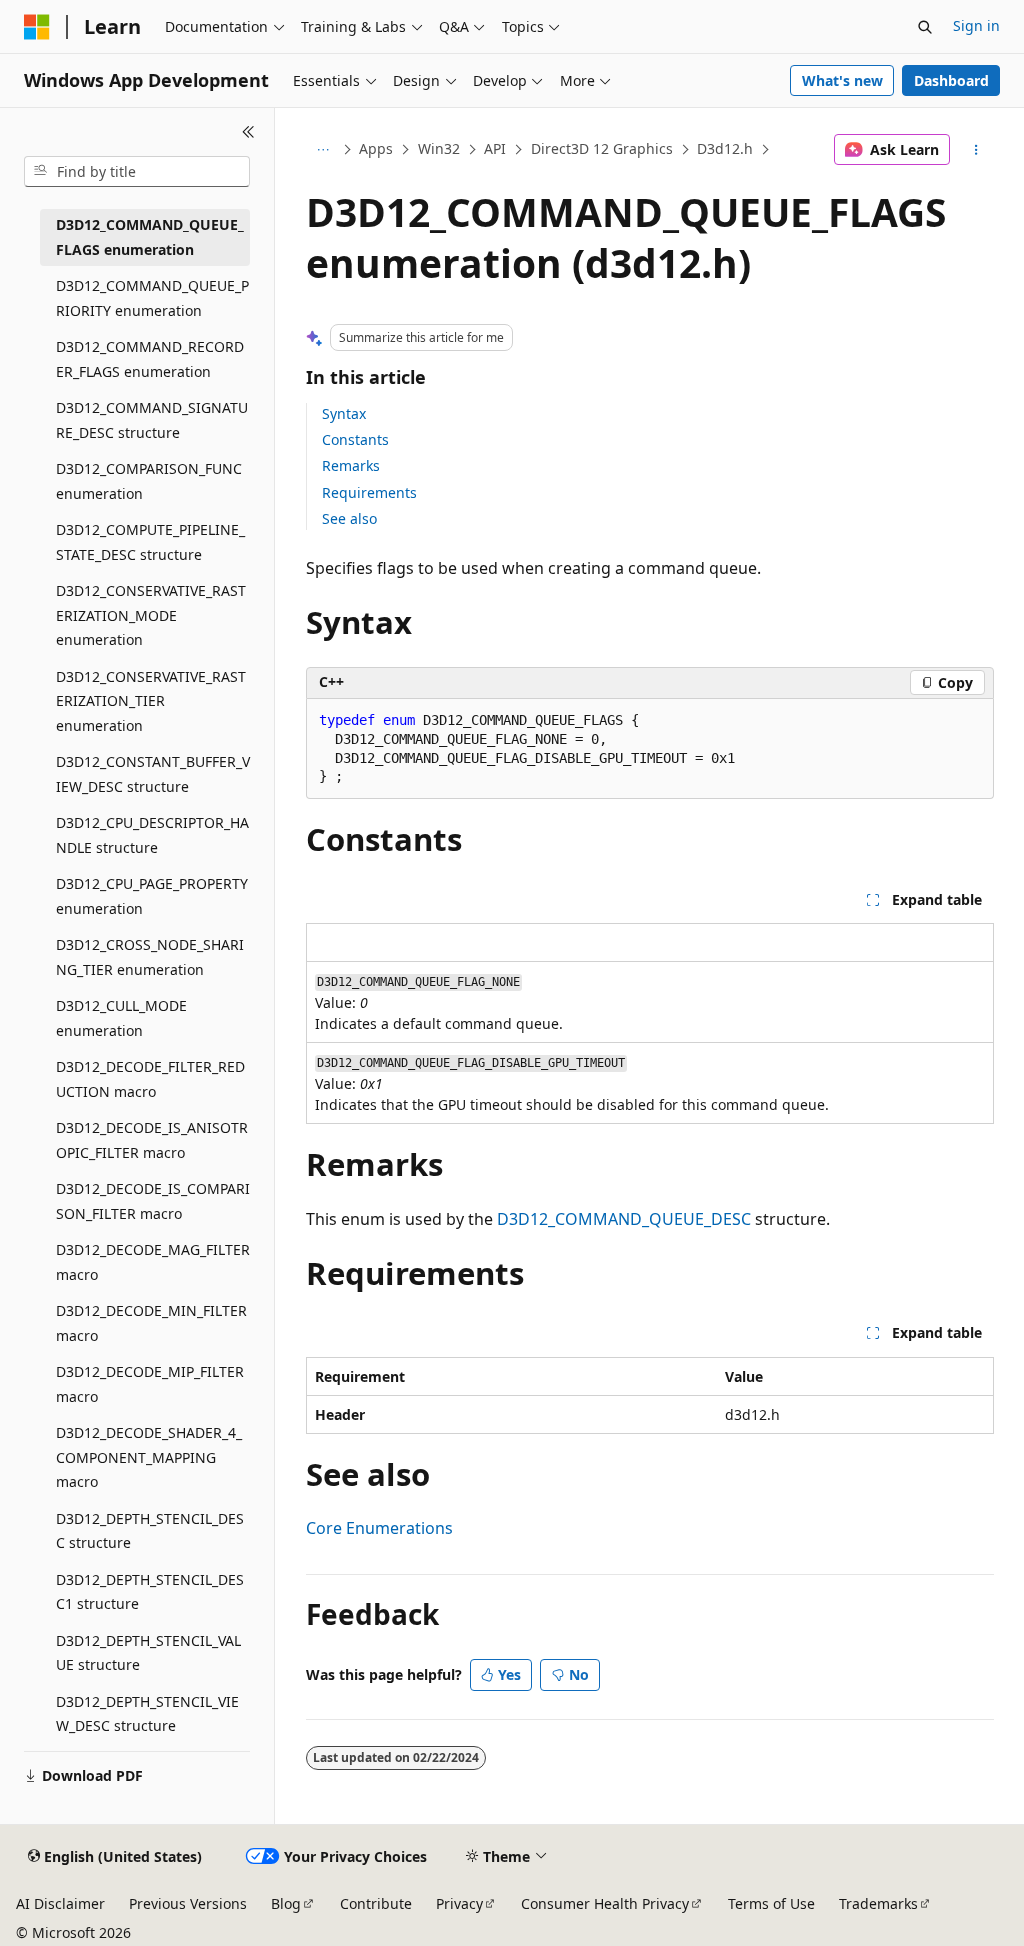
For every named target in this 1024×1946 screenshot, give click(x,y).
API (495, 148)
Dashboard (951, 80)
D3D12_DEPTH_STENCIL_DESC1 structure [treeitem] (150, 1592)
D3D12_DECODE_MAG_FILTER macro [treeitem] (153, 1262)
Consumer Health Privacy (605, 1903)
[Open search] (925, 27)
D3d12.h (725, 148)
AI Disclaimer (60, 1903)
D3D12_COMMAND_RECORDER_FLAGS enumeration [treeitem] (150, 359)
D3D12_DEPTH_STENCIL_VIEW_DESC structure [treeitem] (147, 1714)
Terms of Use (771, 1903)
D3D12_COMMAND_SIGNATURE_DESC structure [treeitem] (152, 420)
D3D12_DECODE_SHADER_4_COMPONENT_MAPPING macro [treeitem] (149, 1457)
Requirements (369, 492)
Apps (376, 148)
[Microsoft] (37, 27)
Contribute (376, 1903)
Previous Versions (188, 1903)
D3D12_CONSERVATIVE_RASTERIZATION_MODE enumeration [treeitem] (151, 615)
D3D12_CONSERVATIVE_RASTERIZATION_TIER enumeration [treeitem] (151, 701)
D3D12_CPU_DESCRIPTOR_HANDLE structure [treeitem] (152, 835)
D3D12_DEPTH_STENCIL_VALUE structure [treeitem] (148, 1653)
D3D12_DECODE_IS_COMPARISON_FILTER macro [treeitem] (153, 1201)
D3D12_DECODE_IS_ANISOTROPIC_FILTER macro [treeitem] (152, 1140)
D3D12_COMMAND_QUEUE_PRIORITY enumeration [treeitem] (152, 298)
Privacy (459, 1903)
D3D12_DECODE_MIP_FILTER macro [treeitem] (150, 1384)
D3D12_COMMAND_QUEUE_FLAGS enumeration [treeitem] (150, 237)
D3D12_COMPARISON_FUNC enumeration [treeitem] (149, 481)
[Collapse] (248, 132)
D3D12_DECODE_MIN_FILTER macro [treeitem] (151, 1323)
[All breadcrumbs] (323, 150)
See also (349, 518)
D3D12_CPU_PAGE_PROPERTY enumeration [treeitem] (152, 896)
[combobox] (137, 172)
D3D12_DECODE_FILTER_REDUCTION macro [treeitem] (150, 1079)
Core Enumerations (379, 1528)
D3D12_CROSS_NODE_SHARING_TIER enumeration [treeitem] (150, 957)
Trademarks (878, 1903)
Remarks (351, 465)
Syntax (344, 413)
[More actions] (975, 150)
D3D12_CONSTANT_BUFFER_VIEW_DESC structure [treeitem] (153, 774)
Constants (355, 439)
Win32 (439, 148)
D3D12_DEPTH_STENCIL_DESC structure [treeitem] (150, 1531)
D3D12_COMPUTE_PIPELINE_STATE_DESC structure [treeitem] (150, 542)
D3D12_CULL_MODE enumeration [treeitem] (121, 1018)
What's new (842, 80)
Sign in (976, 25)
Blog (286, 1903)
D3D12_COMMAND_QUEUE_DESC (624, 1219)
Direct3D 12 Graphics (602, 148)
